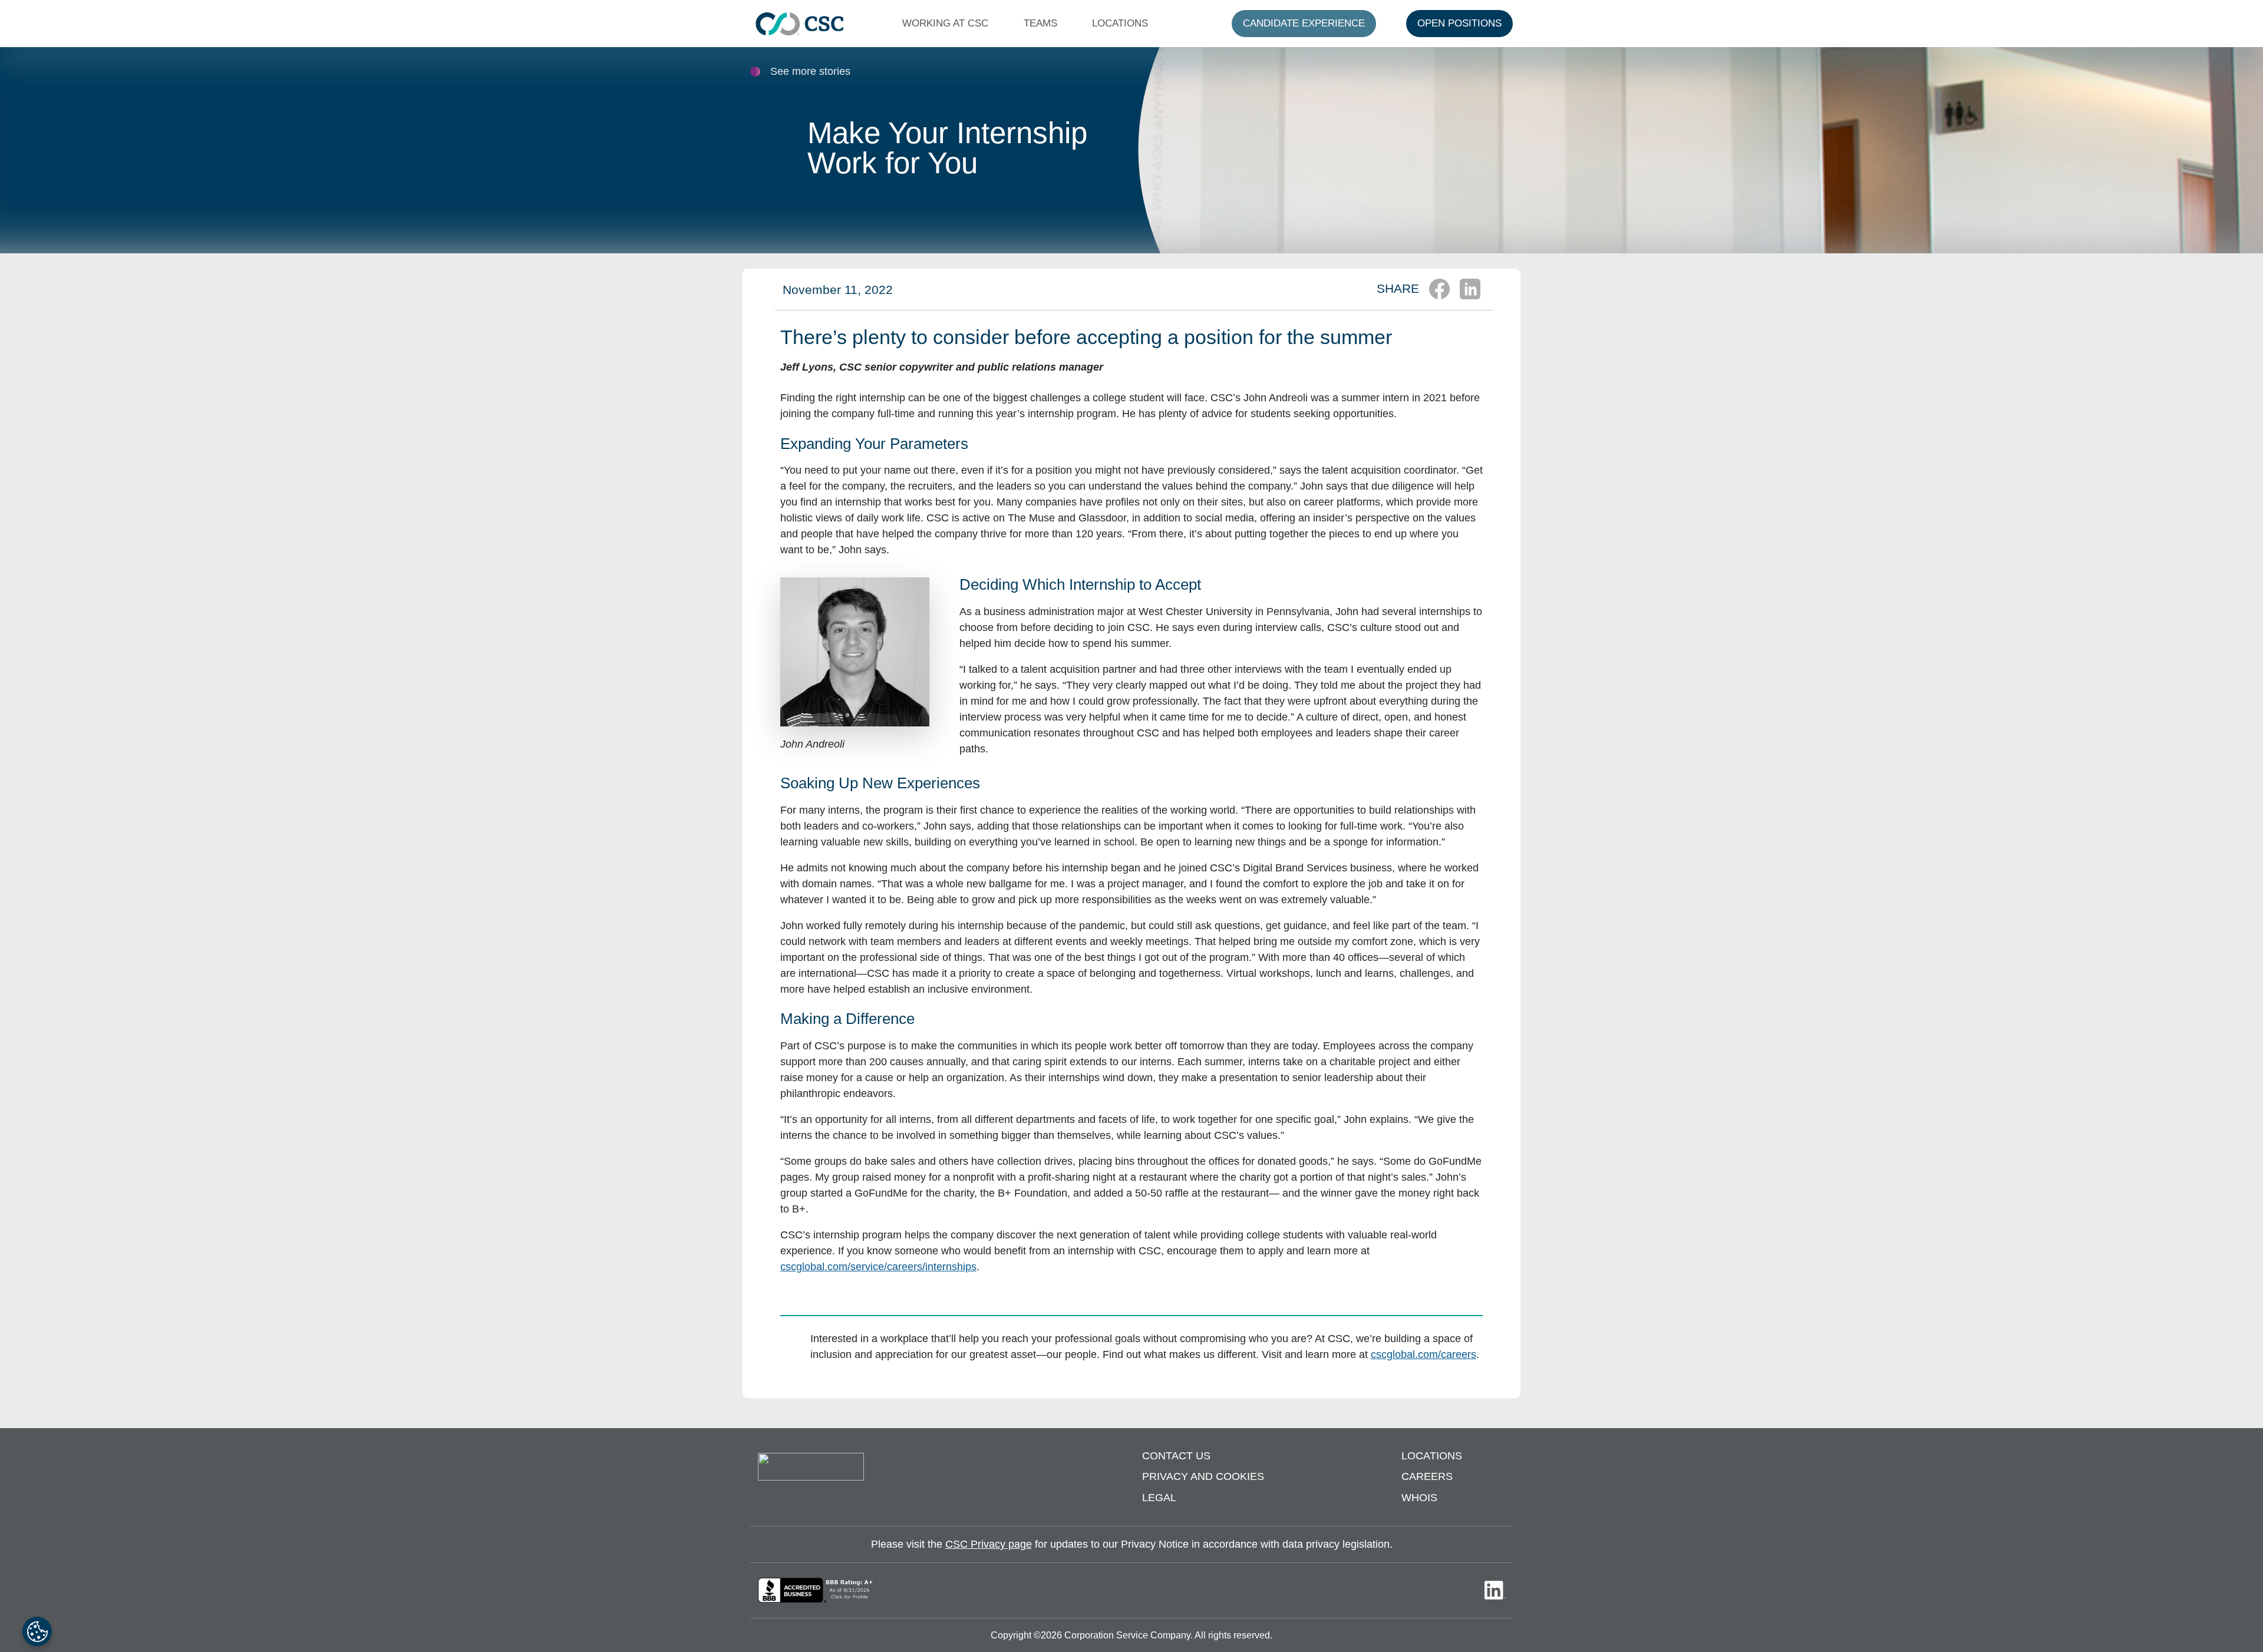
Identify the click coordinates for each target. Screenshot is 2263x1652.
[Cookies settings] (37, 1631)
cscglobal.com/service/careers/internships (878, 1267)
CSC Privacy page (989, 1544)
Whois (1419, 1498)
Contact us (1176, 1456)
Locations (1432, 1456)
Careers (1427, 1476)
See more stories (810, 71)
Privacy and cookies (1203, 1476)
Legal (1159, 1498)
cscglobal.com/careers (1424, 1354)
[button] (948, 24)
